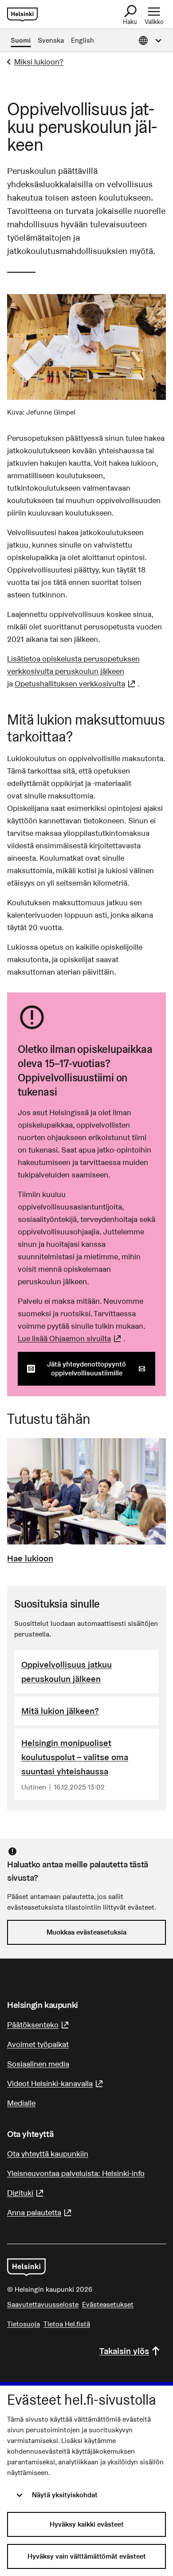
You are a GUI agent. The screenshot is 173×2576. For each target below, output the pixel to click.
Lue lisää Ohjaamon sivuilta (71, 1338)
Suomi (21, 40)
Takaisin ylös (124, 2351)
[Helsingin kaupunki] (26, 2267)
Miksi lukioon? (39, 62)
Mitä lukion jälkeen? (60, 1711)
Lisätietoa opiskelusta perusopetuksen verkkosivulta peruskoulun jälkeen (73, 665)
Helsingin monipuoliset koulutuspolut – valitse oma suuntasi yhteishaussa (75, 1757)
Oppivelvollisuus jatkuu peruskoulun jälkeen (67, 1672)
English (83, 40)
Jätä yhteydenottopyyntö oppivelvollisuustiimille (101, 1369)
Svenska (51, 40)
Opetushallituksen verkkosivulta (76, 683)
